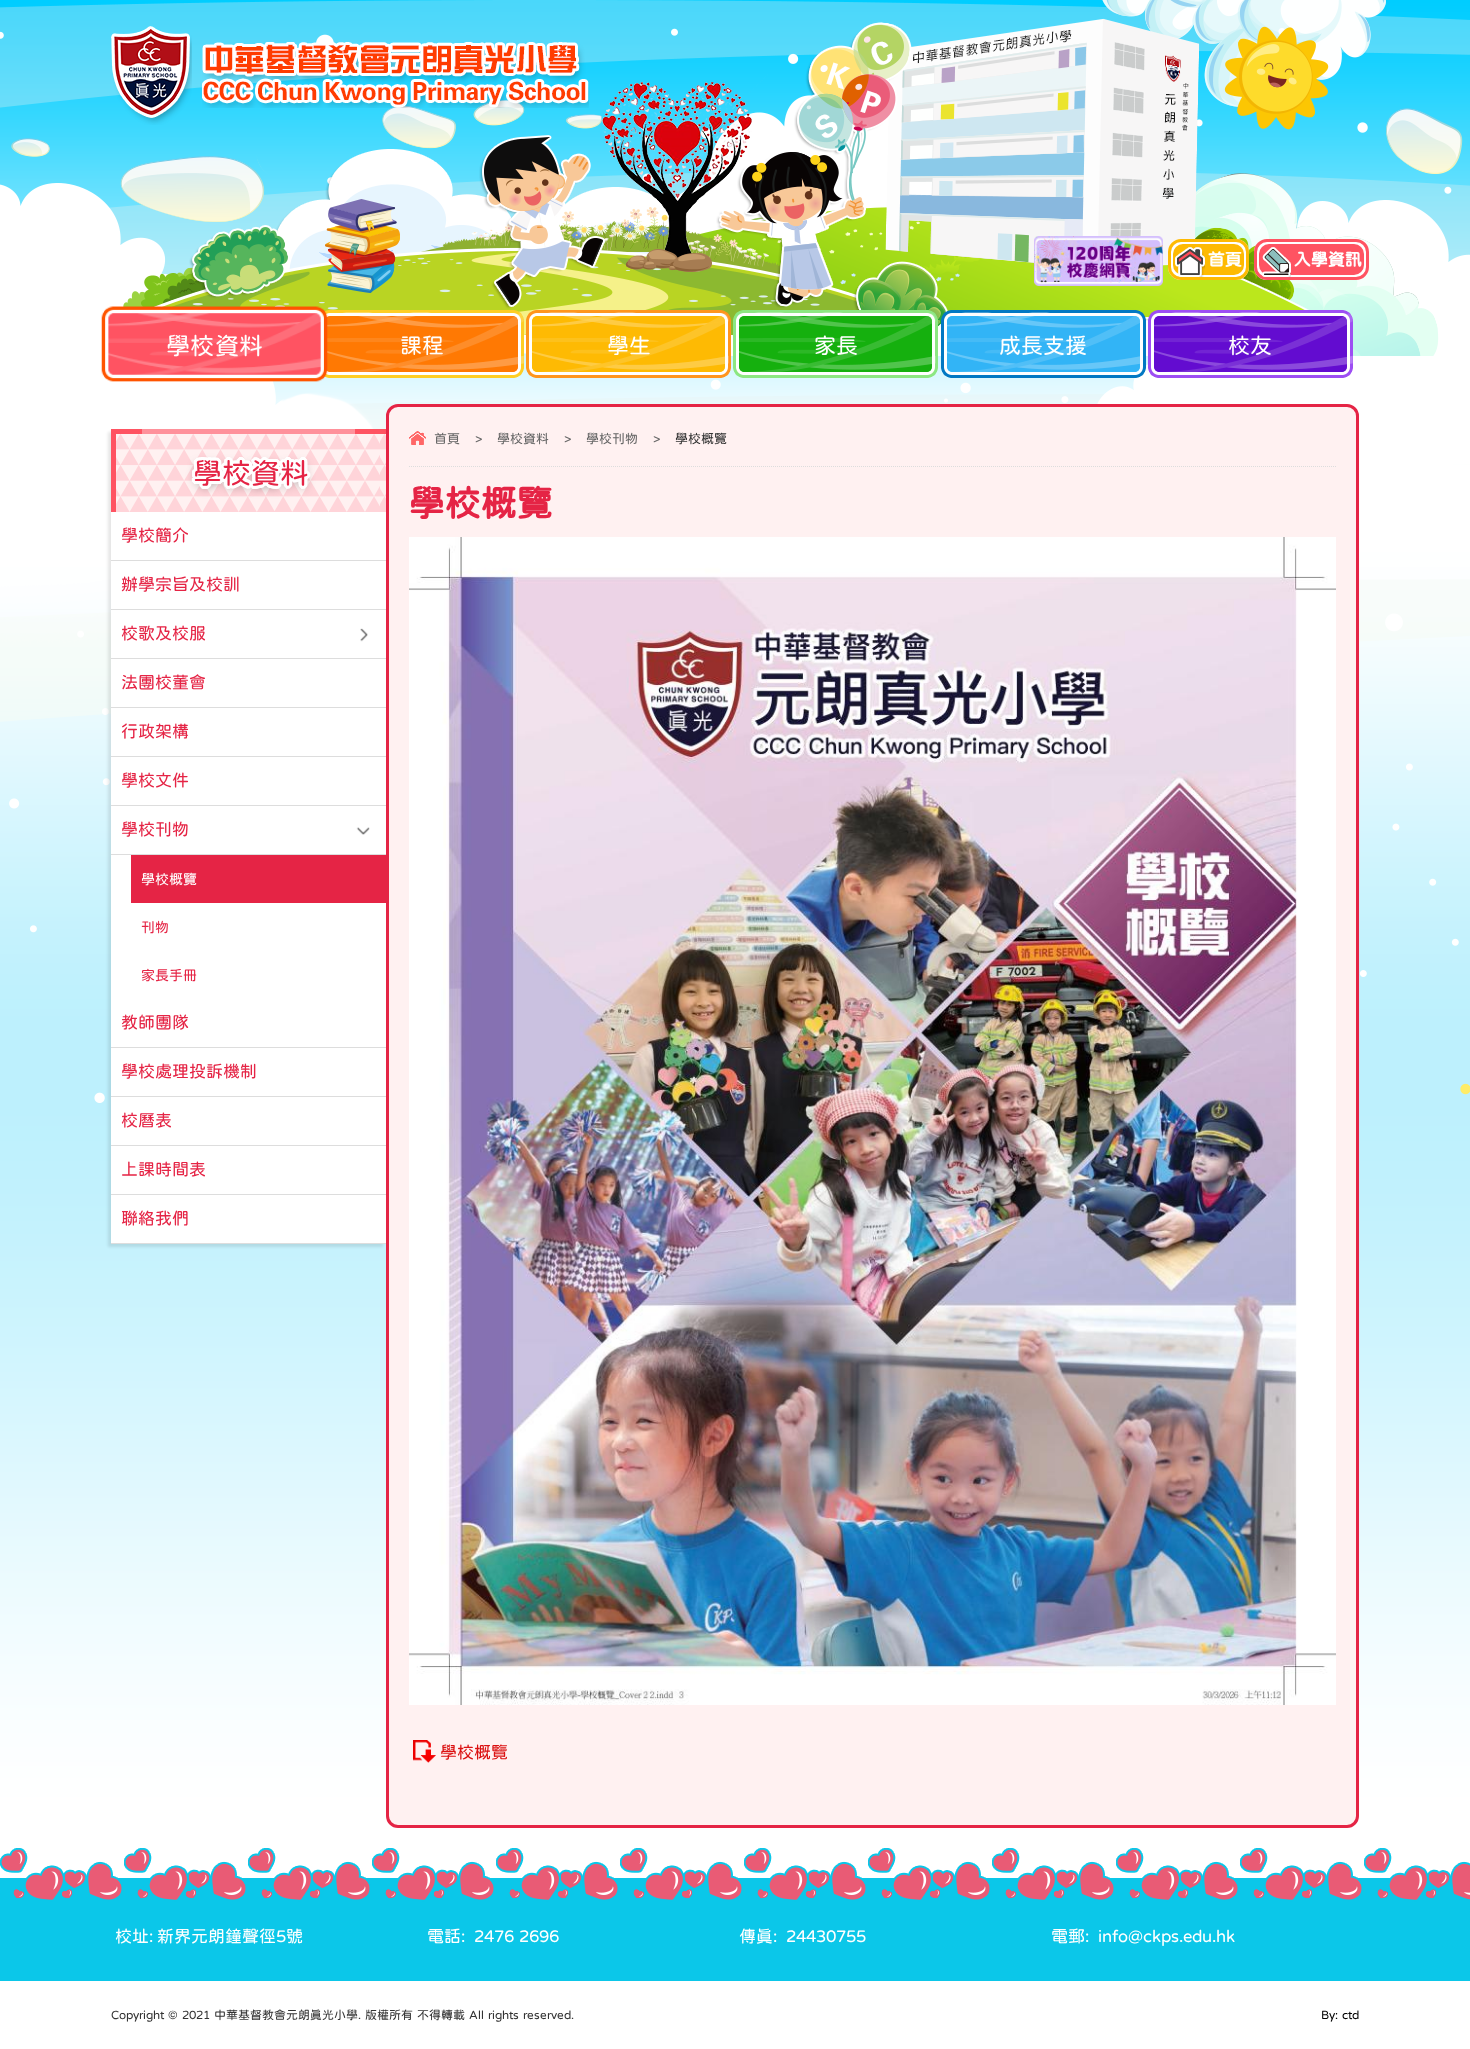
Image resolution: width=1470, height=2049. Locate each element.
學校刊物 (612, 438)
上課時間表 (163, 1169)
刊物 (155, 927)
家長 (836, 345)
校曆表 (146, 1120)
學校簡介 (155, 535)
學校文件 (155, 780)
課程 (422, 345)
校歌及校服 (163, 633)
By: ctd (1340, 2015)
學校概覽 (474, 1752)
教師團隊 (155, 1022)
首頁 (447, 438)
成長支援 (1043, 345)
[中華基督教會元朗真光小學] (350, 75)
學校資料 (214, 344)
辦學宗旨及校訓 (180, 584)
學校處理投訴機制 (189, 1071)
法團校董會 (163, 682)
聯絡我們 (155, 1218)
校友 (1250, 345)
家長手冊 (169, 975)
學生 (629, 345)
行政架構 (155, 731)
